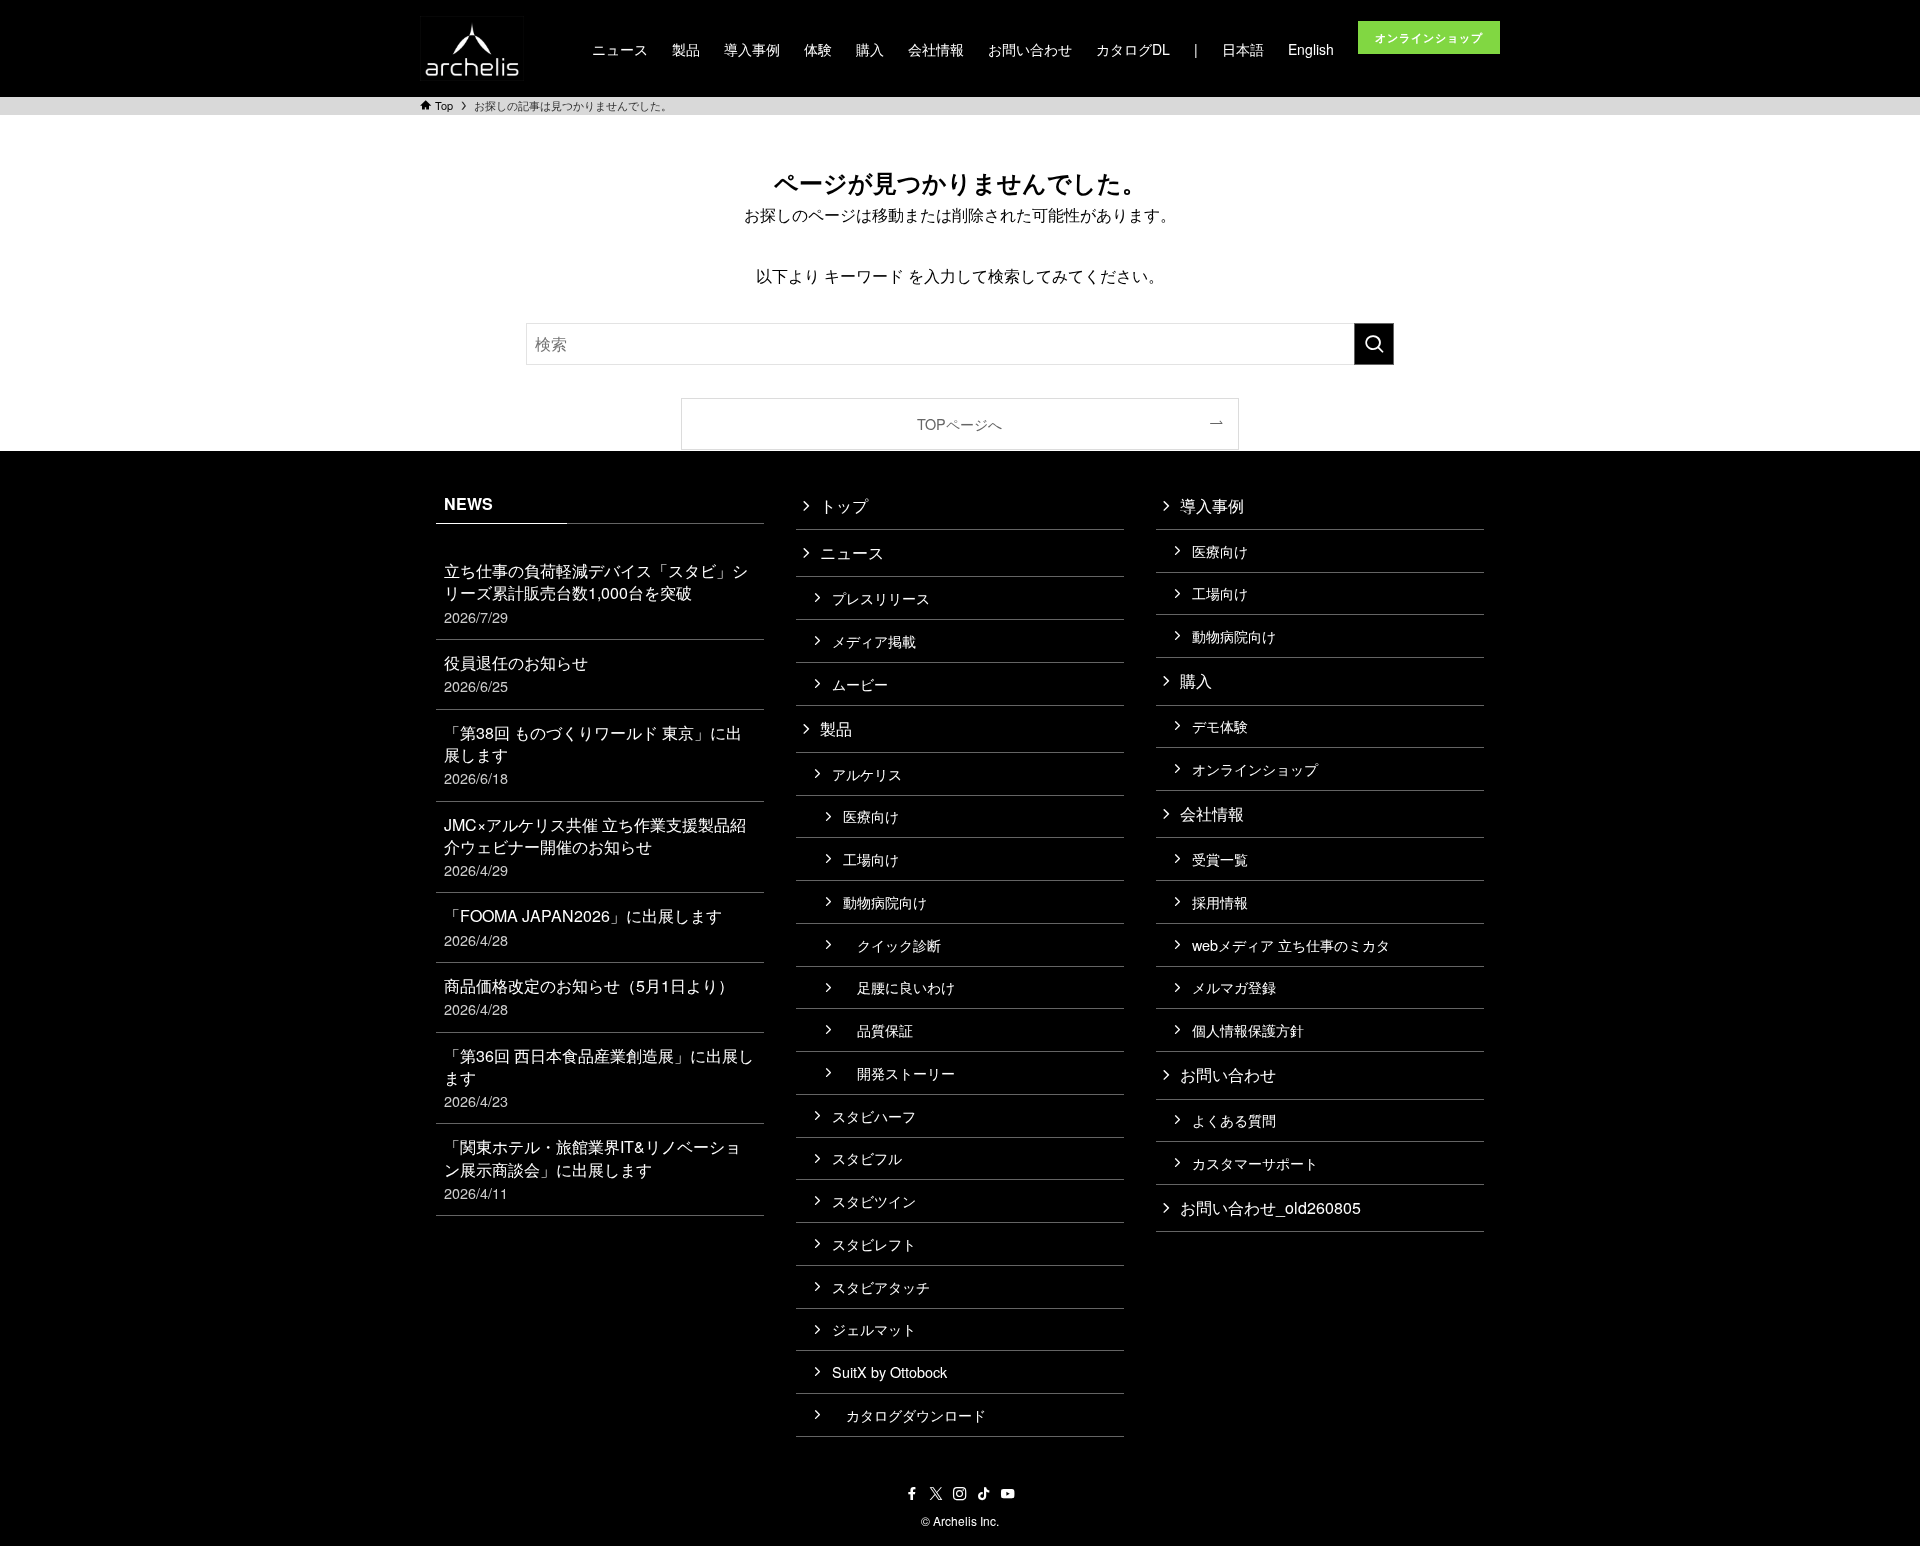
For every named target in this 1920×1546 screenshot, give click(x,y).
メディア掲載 (874, 640)
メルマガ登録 (1234, 986)
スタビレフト (874, 1243)
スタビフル (867, 1157)
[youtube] (1008, 1494)
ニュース (852, 552)
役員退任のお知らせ (516, 673)
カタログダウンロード (909, 1414)
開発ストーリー (899, 1072)
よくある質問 (1234, 1119)
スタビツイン (874, 1200)
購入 (1196, 680)
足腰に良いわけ (899, 986)
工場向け (871, 858)
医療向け (871, 815)
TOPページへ (959, 423)
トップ (844, 505)
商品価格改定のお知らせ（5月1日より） (589, 996)
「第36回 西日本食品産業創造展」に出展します (599, 1078)
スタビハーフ (874, 1115)
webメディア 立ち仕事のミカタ (1291, 944)
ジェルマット (874, 1328)
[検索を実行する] (1374, 344)
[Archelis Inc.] (472, 48)
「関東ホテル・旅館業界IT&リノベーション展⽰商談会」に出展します (592, 1169)
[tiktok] (984, 1494)
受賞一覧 (1220, 858)
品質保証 (878, 1029)
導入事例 (1212, 505)
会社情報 (1212, 813)
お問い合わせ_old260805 (1270, 1207)
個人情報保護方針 (1248, 1029)
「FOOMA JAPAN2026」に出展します (583, 926)
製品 (836, 728)
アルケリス (867, 773)
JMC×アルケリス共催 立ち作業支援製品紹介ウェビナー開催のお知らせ (595, 847)
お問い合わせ (1228, 1074)
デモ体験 (1220, 725)
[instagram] (960, 1494)
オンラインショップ (1255, 768)
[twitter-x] (936, 1494)
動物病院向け (885, 901)
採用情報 (1220, 901)
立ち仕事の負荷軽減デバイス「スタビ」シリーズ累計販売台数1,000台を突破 (596, 593)
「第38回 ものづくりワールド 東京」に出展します (593, 755)
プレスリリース (881, 597)
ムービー (860, 683)
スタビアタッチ (881, 1286)
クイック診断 (892, 944)
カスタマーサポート (1255, 1162)
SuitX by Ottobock (889, 1371)
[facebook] (912, 1494)
